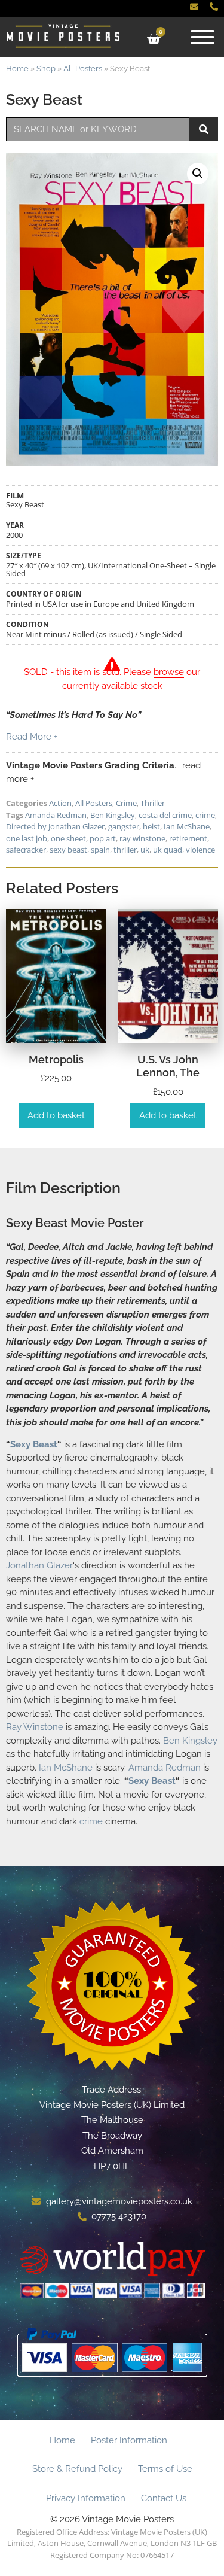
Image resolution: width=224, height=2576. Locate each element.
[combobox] (98, 129)
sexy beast (68, 850)
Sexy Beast (34, 1444)
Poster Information (129, 2440)
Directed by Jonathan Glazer (55, 826)
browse (169, 672)
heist (151, 826)
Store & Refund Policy (77, 2469)
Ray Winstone (35, 1727)
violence (200, 850)
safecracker (26, 850)
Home (17, 69)
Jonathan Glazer (39, 1565)
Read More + (32, 737)
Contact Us (164, 2498)
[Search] (204, 129)
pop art (103, 838)
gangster (124, 826)
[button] (198, 174)
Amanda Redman (56, 815)
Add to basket (56, 1115)
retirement (188, 838)
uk (145, 850)
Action (60, 803)
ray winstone (142, 838)
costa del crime (165, 815)
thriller (125, 850)
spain (100, 850)
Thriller (153, 803)
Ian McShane (187, 826)
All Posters (83, 69)
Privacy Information (86, 2498)
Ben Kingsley (113, 815)
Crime (126, 803)
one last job (27, 838)
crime (205, 815)
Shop (46, 69)
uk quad (168, 850)
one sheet (68, 838)
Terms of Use (165, 2469)
